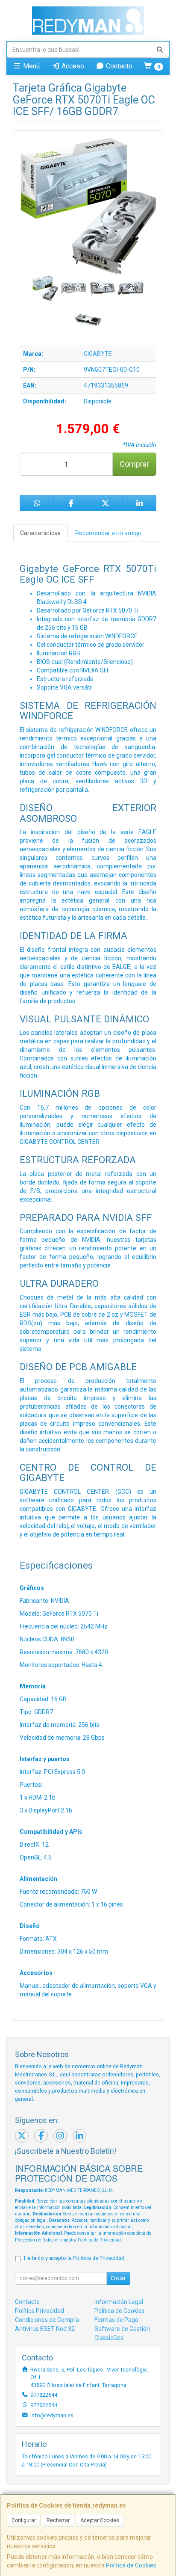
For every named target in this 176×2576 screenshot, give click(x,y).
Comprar (134, 464)
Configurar (24, 2520)
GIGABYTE (98, 354)
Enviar (118, 2278)
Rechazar (58, 2520)
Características (40, 533)
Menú (31, 66)
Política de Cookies (131, 2565)
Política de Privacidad (99, 2240)
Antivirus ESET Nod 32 (45, 2329)
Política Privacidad (40, 2311)
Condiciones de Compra (47, 2320)
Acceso (72, 66)
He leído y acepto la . (75, 2258)
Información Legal (119, 2302)
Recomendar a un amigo (108, 533)
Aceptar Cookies (100, 2520)
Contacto (118, 66)
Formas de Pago (116, 2320)
